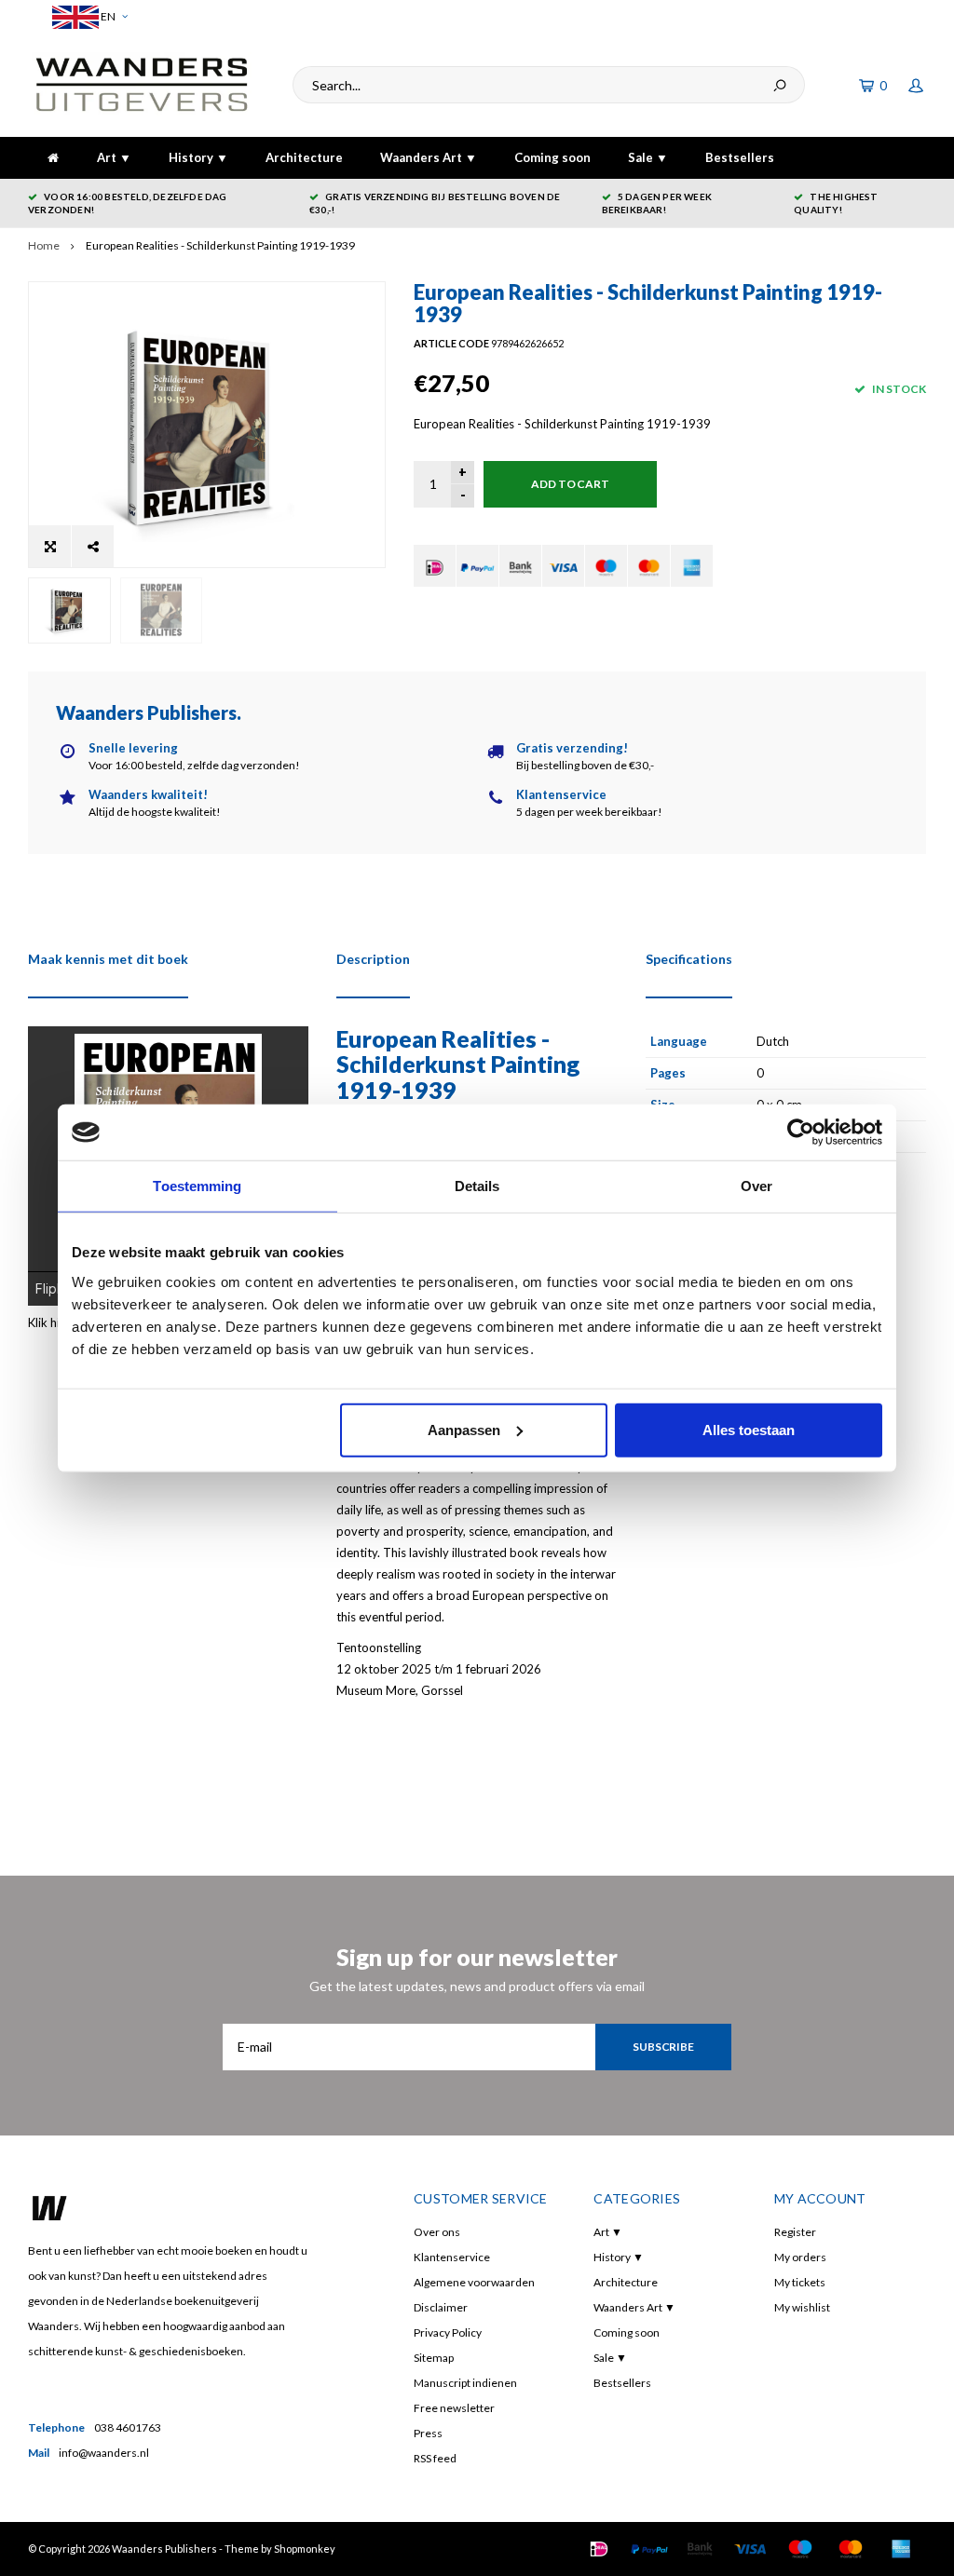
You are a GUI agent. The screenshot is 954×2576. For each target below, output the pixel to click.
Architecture (304, 157)
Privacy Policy (448, 2332)
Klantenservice (452, 2257)
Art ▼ (114, 157)
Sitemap (434, 2358)
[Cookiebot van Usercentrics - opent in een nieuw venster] (801, 1132)
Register (795, 2232)
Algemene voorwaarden (474, 2282)
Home (44, 245)
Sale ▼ (648, 157)
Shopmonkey (305, 2549)
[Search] (780, 85)
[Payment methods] (435, 566)
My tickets (800, 2282)
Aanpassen (464, 1429)
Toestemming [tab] (197, 1186)
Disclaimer (441, 2307)
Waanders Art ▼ (429, 157)
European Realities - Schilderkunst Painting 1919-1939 (220, 245)
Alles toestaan (749, 1429)
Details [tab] (477, 1186)
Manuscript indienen (465, 2383)
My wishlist (802, 2307)
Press (428, 2433)
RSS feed (435, 2458)
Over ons (437, 2232)
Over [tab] (756, 1186)
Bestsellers (740, 157)
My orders (800, 2257)
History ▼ (198, 157)
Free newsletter (454, 2408)
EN (107, 16)
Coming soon (552, 157)
